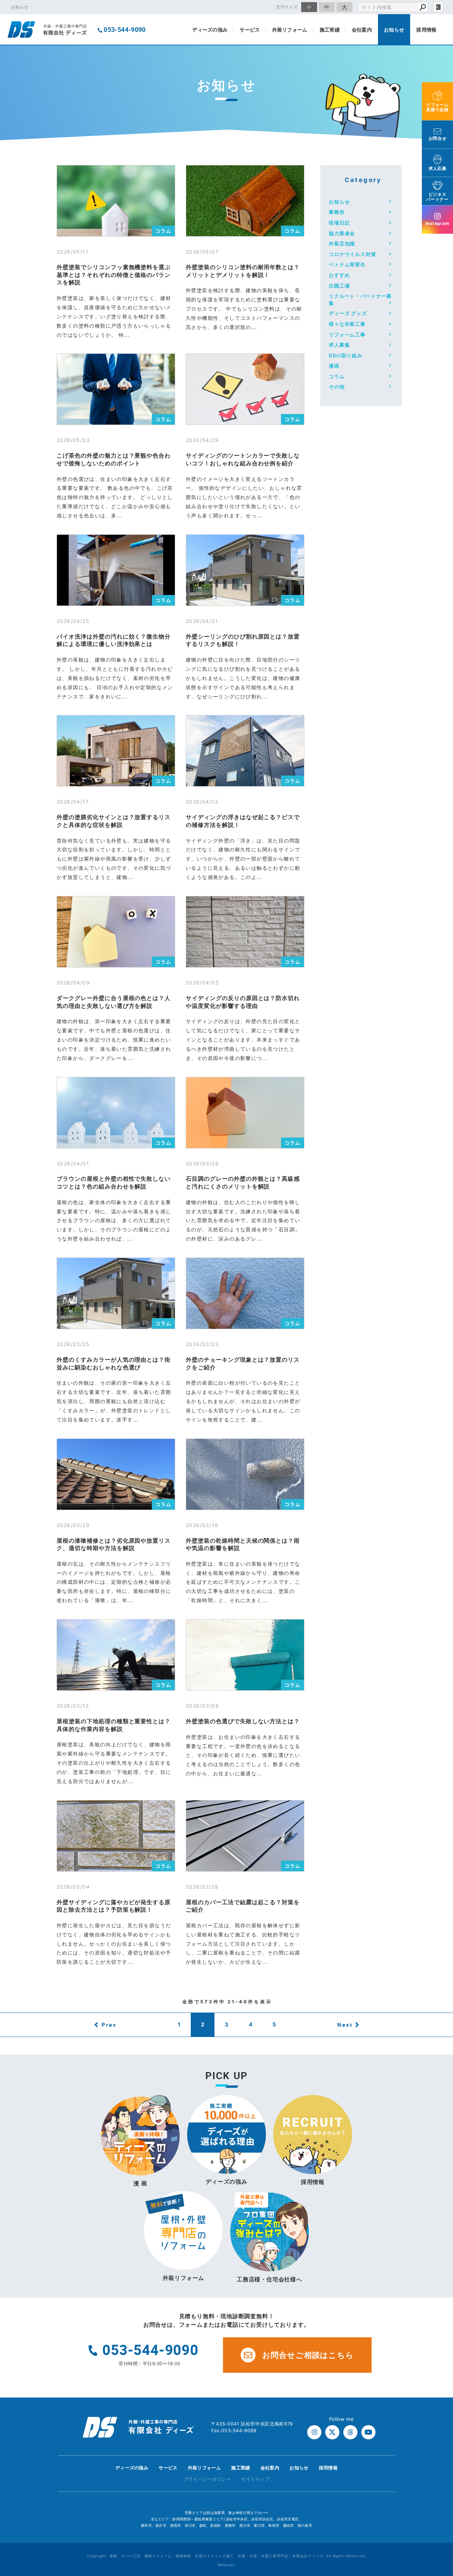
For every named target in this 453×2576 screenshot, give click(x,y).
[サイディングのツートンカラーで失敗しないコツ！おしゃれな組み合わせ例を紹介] (245, 389)
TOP (435, 2470)
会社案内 (362, 30)
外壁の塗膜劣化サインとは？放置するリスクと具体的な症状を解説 (114, 821)
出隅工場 (339, 286)
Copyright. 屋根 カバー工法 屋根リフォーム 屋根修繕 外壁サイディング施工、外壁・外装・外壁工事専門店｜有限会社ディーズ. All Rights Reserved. (227, 2556)
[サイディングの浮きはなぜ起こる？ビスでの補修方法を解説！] (245, 751)
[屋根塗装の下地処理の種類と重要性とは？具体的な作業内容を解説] (116, 1655)
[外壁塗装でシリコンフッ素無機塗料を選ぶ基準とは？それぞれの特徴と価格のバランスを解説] (116, 201)
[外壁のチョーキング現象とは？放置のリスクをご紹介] (245, 1293)
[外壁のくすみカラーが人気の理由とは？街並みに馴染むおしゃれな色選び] (116, 1293)
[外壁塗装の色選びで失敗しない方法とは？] (245, 1655)
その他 (337, 387)
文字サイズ (287, 7)
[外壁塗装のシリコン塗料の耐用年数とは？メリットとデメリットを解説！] (245, 201)
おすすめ (339, 275)
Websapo (226, 2565)
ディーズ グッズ (348, 313)
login (438, 7)
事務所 (337, 212)
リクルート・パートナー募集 (360, 299)
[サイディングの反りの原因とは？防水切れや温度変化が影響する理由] (245, 932)
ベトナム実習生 (347, 264)
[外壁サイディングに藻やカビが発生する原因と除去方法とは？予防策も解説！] (116, 1836)
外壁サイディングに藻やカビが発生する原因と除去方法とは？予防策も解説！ (114, 1906)
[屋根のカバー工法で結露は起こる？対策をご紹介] (245, 1836)
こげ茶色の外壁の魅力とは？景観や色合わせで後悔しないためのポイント (114, 459)
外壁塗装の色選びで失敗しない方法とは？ (243, 1721)
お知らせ (394, 30)
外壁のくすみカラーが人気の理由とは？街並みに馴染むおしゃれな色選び (114, 1363)
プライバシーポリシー (207, 2479)
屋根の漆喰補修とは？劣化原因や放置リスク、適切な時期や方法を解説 (114, 1544)
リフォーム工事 (347, 334)
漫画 (334, 366)
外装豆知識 (342, 243)
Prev (109, 2025)
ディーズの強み (210, 30)
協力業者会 (342, 233)
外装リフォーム (290, 30)
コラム (163, 231)
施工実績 (330, 30)
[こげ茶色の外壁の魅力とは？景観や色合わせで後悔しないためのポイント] (116, 389)
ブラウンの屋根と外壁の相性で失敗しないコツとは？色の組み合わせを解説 (114, 1182)
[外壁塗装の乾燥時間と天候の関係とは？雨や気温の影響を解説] (245, 1474)
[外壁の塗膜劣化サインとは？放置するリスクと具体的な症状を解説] (116, 751)
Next (345, 2025)
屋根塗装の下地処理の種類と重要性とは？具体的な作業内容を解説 (114, 1725)
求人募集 (339, 345)
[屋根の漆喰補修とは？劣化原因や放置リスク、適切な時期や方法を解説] (116, 1474)
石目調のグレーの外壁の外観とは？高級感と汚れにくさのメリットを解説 (243, 1182)
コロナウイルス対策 (352, 254)
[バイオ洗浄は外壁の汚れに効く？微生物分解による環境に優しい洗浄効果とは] (116, 570)
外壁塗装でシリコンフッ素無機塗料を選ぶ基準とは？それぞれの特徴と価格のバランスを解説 (114, 275)
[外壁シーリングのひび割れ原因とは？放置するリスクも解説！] (245, 570)
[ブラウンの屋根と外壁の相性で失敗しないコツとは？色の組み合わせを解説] (116, 1113)
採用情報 (426, 30)
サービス (250, 30)
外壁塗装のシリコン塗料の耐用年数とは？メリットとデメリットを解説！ (243, 271)
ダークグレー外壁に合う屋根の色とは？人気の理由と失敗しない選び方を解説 (114, 1002)
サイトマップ (255, 2479)
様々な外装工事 (347, 324)
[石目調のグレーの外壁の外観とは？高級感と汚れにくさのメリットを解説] (245, 1113)
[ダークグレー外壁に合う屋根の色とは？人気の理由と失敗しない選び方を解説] (116, 932)
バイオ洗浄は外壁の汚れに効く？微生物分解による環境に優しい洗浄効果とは (114, 640)
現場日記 (339, 223)
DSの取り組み (346, 355)
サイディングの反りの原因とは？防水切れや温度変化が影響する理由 (243, 1002)
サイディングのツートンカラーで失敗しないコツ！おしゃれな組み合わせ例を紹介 (243, 459)
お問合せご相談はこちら (308, 2355)
